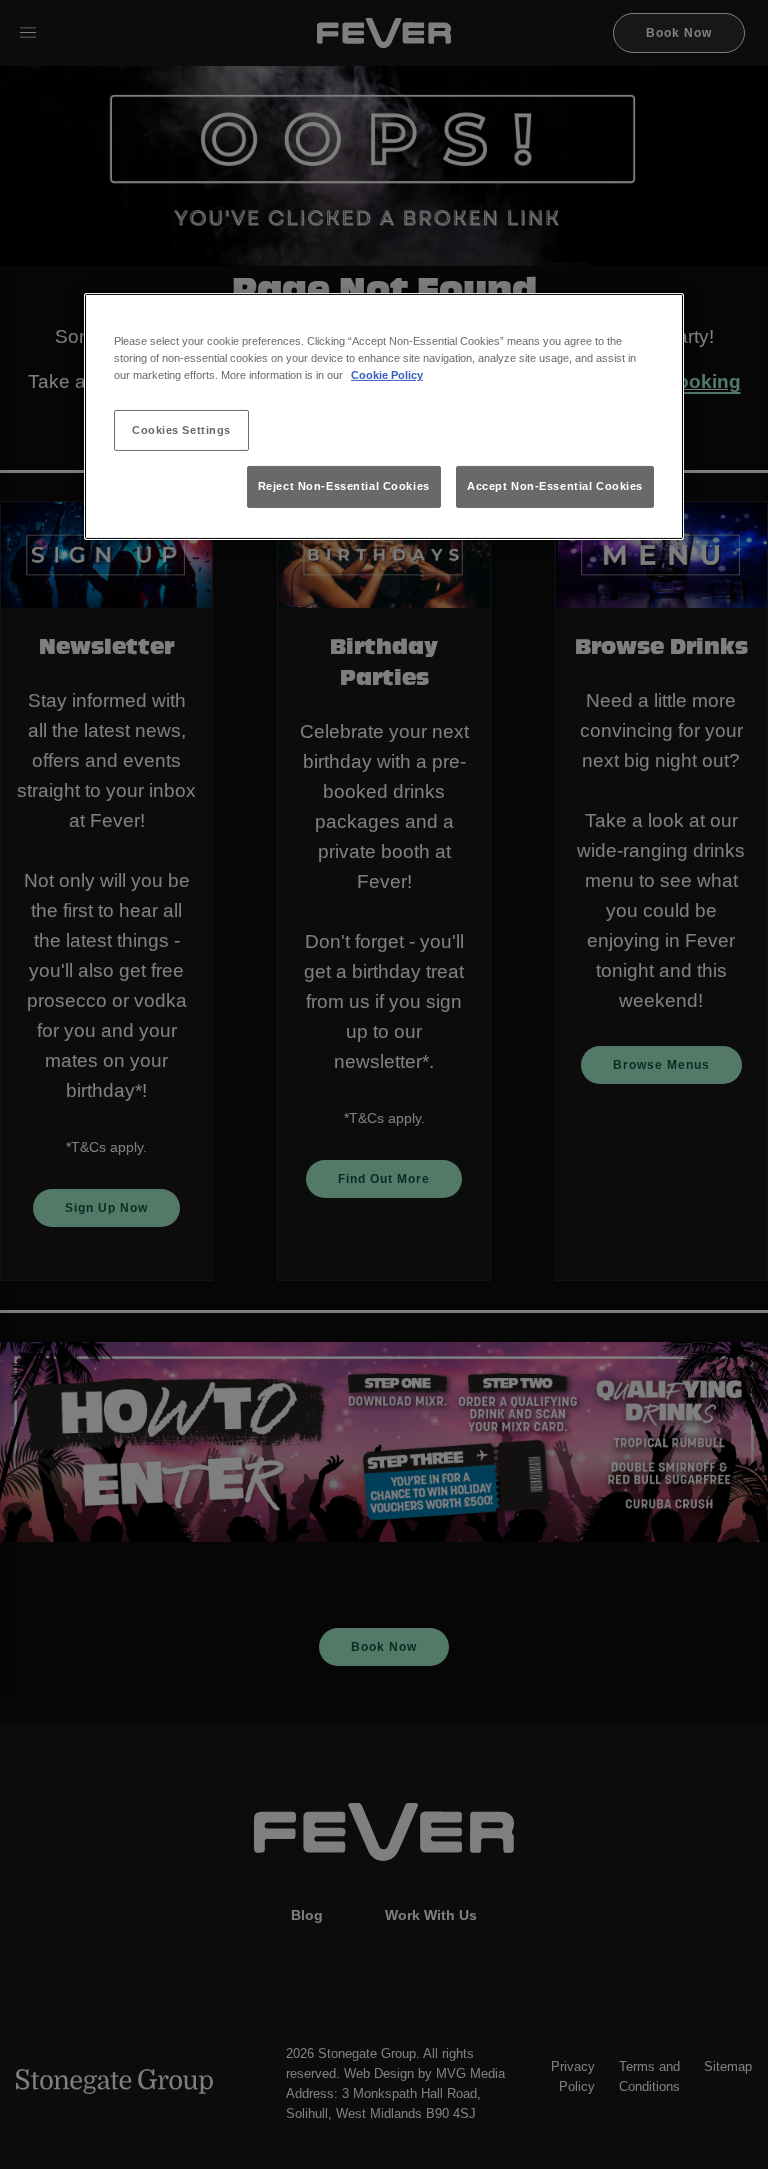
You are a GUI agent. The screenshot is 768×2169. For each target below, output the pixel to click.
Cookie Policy (387, 375)
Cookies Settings (181, 429)
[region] (384, 416)
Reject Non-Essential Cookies (344, 486)
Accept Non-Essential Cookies (555, 486)
